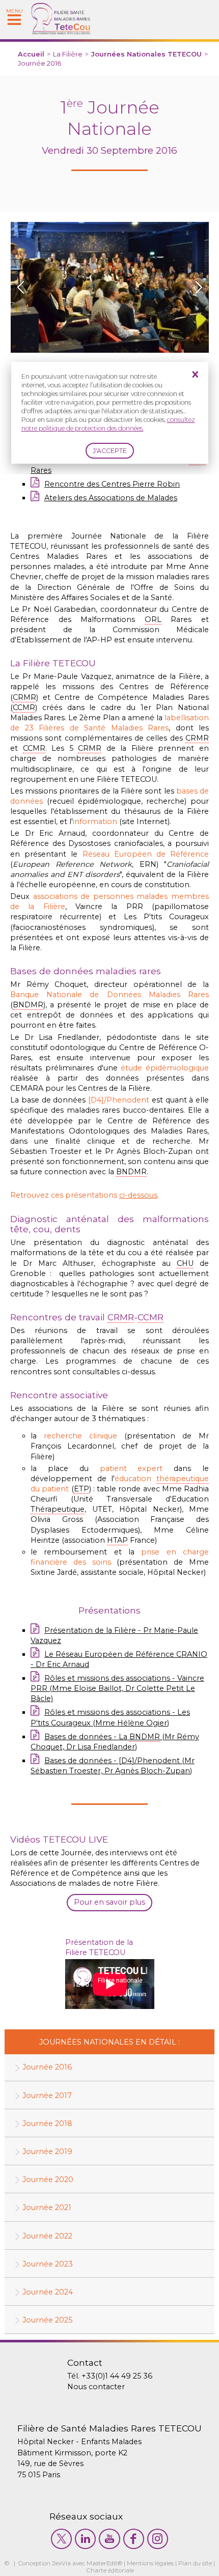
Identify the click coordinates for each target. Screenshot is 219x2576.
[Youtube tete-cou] (109, 2539)
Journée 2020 (48, 2179)
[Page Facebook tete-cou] (134, 2539)
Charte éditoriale (110, 2570)
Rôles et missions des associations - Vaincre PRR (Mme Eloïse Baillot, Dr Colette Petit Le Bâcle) (117, 1688)
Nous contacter (96, 2387)
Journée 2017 (47, 2096)
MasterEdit (102, 2563)
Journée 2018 (47, 2124)
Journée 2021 (47, 2207)
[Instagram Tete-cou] (158, 2539)
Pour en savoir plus (109, 1902)
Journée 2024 (48, 2292)
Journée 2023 (48, 2264)
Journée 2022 (47, 2236)
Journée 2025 (47, 2320)
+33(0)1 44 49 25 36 (117, 2376)
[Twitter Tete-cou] (61, 2539)
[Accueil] (61, 32)
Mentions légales (150, 2563)
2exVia (61, 2563)
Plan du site (195, 2563)
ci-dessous (138, 1195)
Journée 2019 (47, 2152)
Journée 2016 (47, 2067)
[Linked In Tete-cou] (85, 2539)
